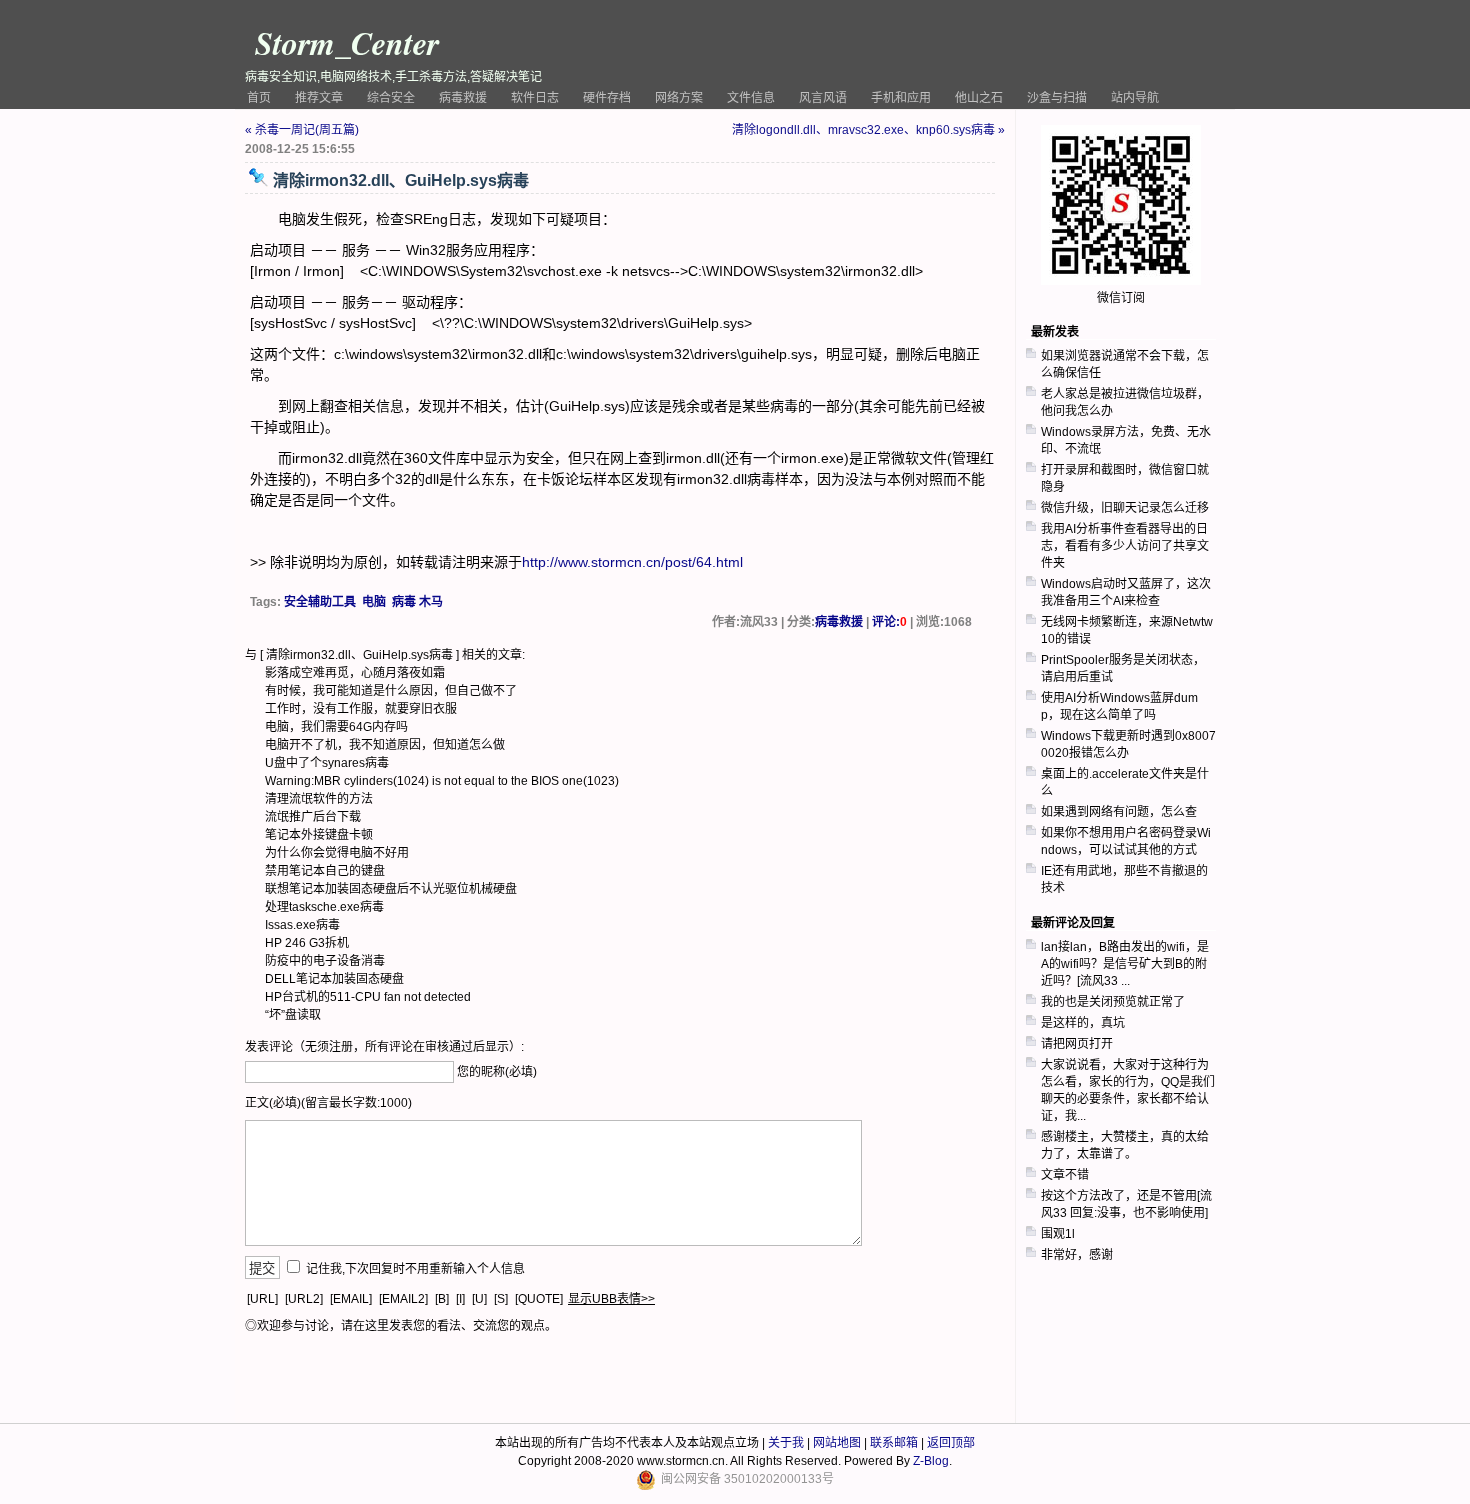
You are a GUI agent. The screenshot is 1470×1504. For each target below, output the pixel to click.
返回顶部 (951, 1443)
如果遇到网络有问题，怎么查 (1119, 812)
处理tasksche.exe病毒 (324, 907)
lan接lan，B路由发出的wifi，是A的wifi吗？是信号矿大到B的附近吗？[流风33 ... (1125, 964)
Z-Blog (931, 1461)
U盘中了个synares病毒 (327, 763)
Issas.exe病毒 (302, 925)
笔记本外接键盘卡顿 (319, 835)
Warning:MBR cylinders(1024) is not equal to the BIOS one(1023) (442, 781)
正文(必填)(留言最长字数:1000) (328, 1103)
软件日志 (535, 98)
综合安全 (391, 98)
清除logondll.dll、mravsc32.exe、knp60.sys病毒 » (868, 130)
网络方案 (679, 98)
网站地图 (837, 1443)
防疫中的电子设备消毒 (325, 961)
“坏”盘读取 (293, 1015)
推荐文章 (319, 98)
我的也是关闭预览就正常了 (1113, 1002)
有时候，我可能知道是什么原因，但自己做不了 (391, 691)
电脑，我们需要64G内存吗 (336, 727)
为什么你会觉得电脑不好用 (337, 853)
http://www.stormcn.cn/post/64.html (632, 562)
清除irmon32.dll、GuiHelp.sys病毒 (359, 655)
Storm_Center (347, 42)
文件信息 (751, 98)
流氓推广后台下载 (313, 817)
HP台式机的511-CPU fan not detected (368, 997)
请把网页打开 (1077, 1044)
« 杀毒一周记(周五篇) (302, 130)
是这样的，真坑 (1083, 1023)
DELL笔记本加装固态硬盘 (334, 979)
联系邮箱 (894, 1443)
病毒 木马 (417, 602)
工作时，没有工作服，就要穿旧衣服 (361, 709)
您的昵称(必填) (497, 1072)
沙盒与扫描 (1057, 98)
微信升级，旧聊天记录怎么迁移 (1125, 508)
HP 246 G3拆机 (307, 943)
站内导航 (1135, 98)
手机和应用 (901, 98)
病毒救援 (463, 98)
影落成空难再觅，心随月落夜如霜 (355, 673)
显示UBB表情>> (611, 1299)
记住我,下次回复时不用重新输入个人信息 (415, 1269)
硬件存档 (607, 98)
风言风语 (823, 98)
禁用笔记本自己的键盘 (325, 871)
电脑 (374, 602)
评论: (889, 622)
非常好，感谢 (1077, 1255)
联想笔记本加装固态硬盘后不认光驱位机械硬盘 (391, 889)
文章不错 (1065, 1175)
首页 (259, 98)
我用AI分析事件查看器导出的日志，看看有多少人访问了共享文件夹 (1125, 546)
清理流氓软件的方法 (319, 799)
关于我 (786, 1443)
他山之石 (979, 98)
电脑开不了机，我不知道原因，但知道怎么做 (385, 745)
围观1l (1058, 1234)
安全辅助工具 (320, 602)
